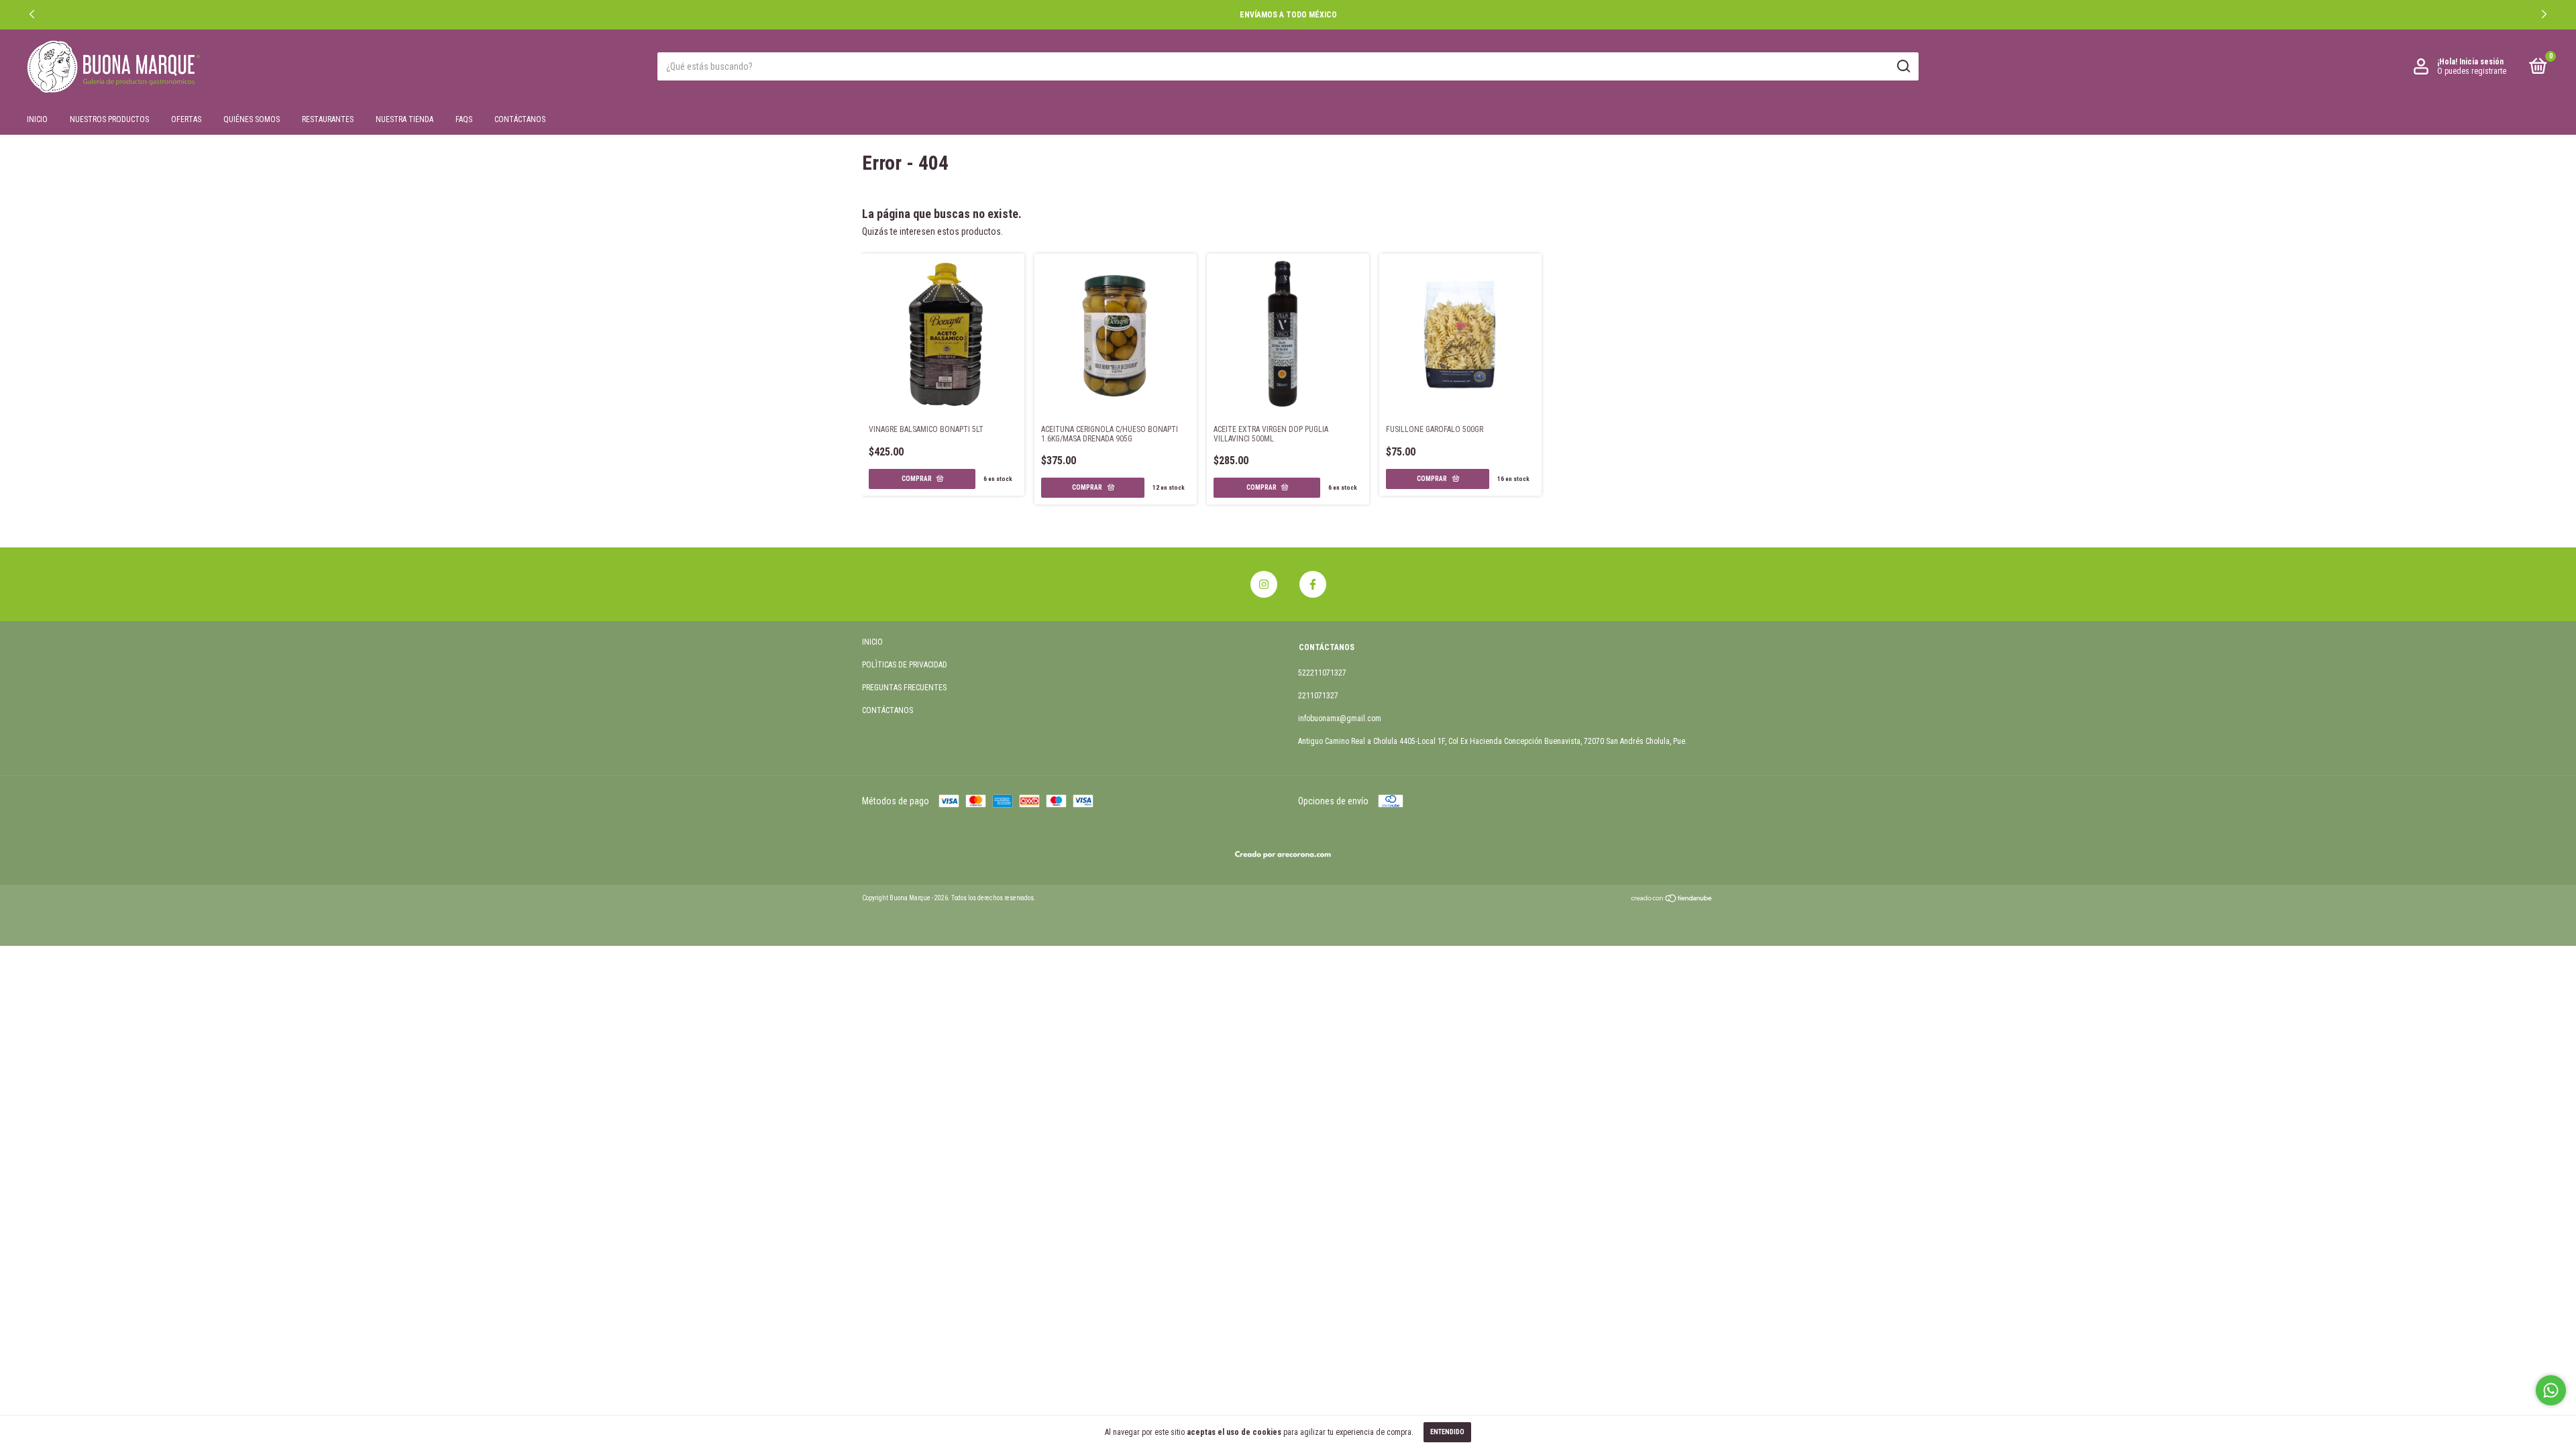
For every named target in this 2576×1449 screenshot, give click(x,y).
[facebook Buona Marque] (1313, 584)
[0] (2536, 69)
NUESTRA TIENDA (405, 119)
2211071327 (1318, 696)
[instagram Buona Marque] (1264, 584)
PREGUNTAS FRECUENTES (904, 688)
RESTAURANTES (328, 119)
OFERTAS (186, 119)
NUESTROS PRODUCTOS (109, 119)
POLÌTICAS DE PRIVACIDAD (905, 665)
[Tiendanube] (1672, 900)
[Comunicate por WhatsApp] (2551, 1390)
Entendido (1447, 1432)
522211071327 (1322, 673)
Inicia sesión (2481, 62)
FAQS (464, 119)
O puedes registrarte (2472, 71)
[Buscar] (1903, 66)
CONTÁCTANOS (520, 119)
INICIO (37, 119)
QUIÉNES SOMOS (252, 119)
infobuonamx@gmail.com (1340, 718)
